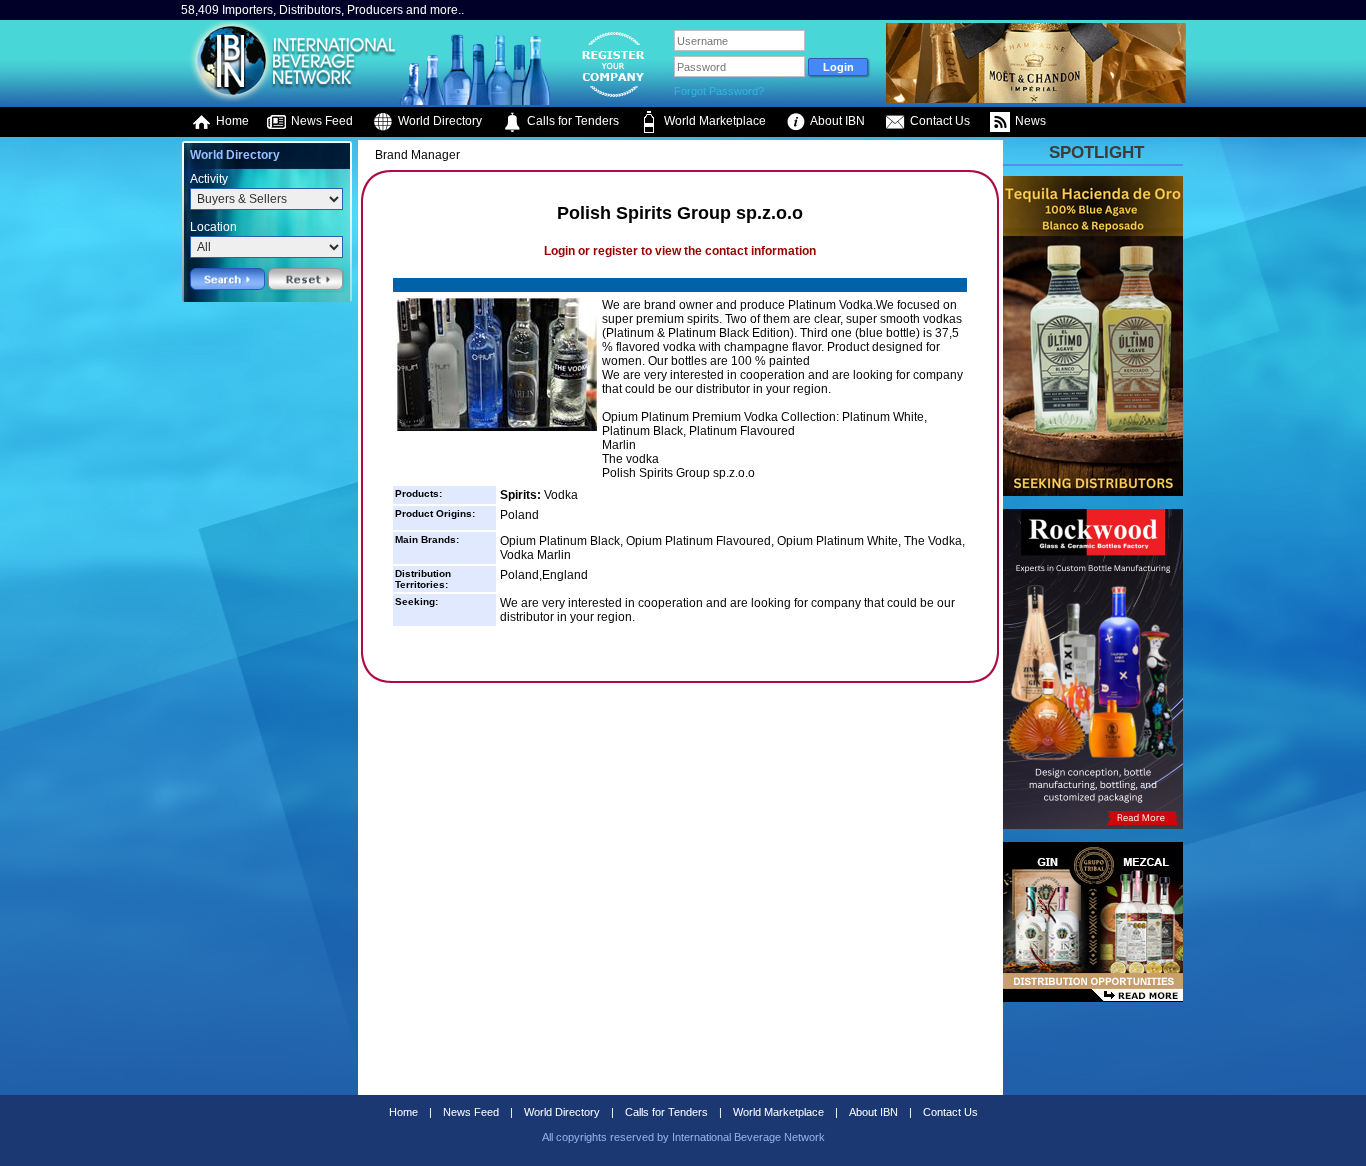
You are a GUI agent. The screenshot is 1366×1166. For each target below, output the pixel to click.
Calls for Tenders (571, 121)
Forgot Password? (719, 91)
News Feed (320, 121)
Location (213, 227)
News (1029, 121)
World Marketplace (713, 121)
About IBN (836, 121)
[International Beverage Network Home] (290, 100)
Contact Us (938, 121)
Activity (209, 179)
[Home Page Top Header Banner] (1036, 99)
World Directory (438, 121)
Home (231, 121)
